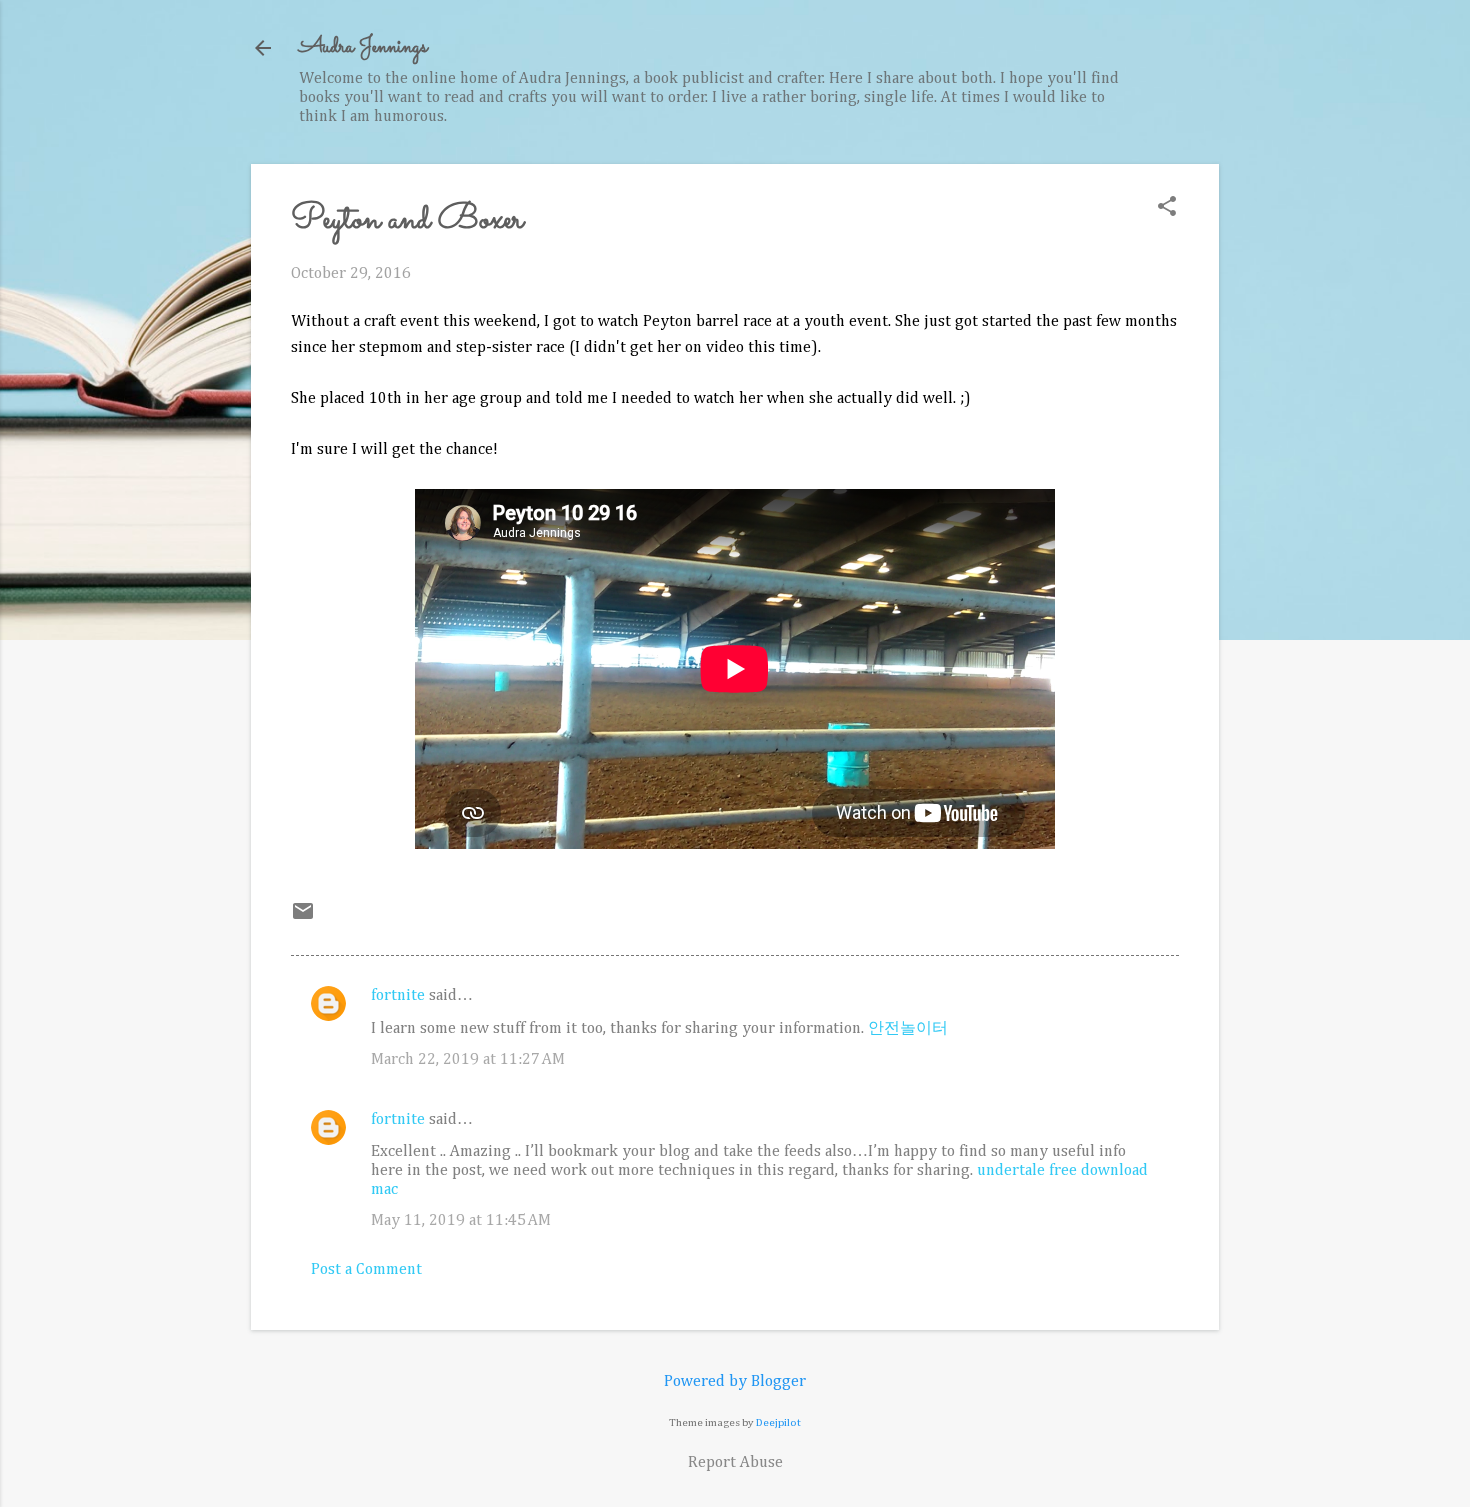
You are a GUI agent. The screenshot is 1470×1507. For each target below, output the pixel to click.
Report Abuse (735, 1463)
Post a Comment (366, 1270)
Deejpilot (778, 1422)
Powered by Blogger (735, 1382)
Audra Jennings (363, 47)
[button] (1167, 208)
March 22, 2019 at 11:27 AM (468, 1060)
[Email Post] (303, 919)
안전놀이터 (908, 1029)
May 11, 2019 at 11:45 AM (461, 1221)
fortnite (398, 996)
